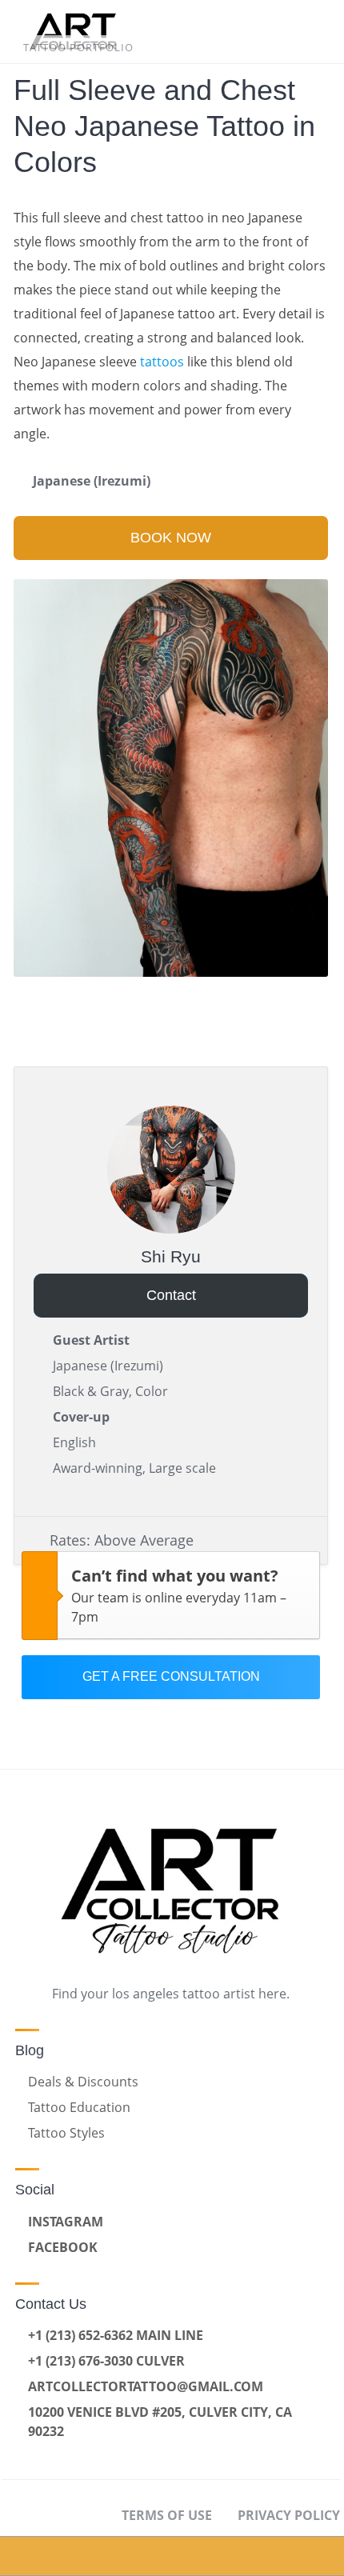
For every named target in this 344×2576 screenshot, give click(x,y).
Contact (171, 1295)
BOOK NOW (171, 538)
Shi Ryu (171, 1256)
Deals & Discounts (83, 2082)
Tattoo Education (79, 2107)
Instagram (66, 2222)
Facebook (63, 2247)
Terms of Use (167, 2515)
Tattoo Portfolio (78, 47)
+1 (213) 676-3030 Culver (106, 2361)
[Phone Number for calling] (215, 2556)
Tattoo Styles (66, 2133)
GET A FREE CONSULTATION (171, 1676)
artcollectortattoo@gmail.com (146, 2386)
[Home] (43, 2556)
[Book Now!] (130, 2556)
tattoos (162, 362)
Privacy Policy (289, 2515)
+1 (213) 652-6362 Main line (116, 2335)
